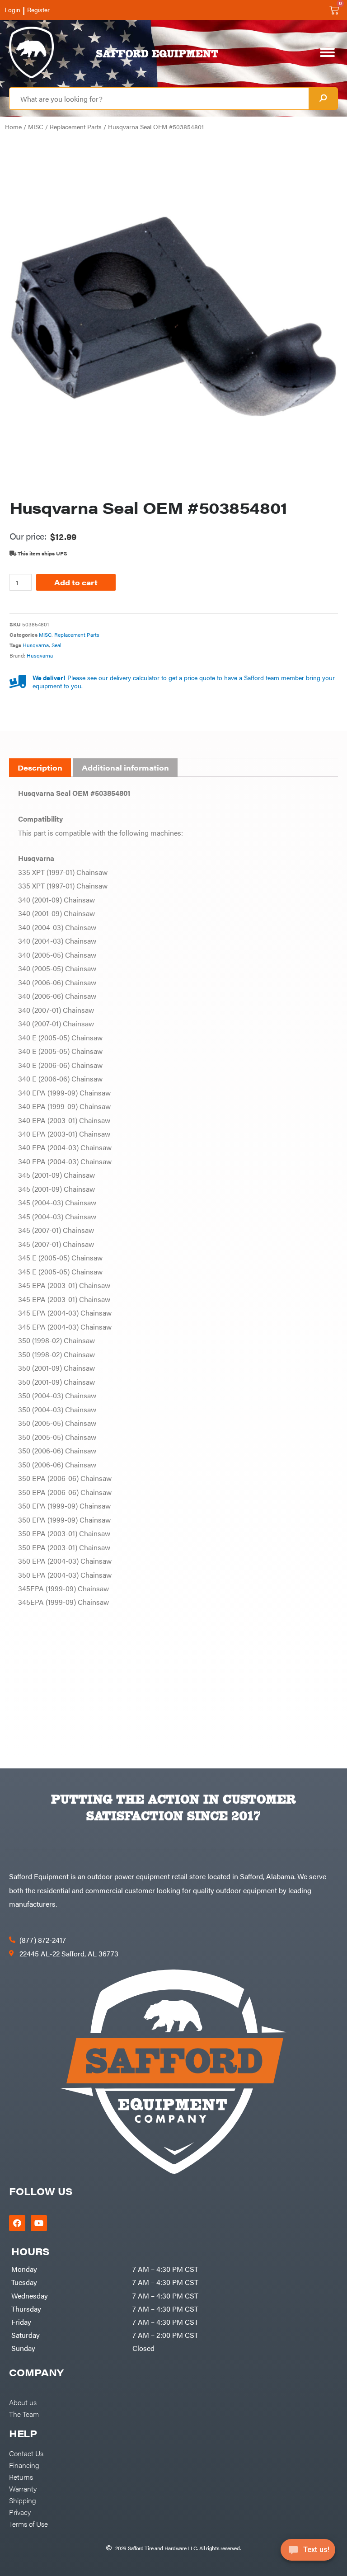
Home (13, 127)
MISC (36, 127)
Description (40, 768)
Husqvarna (36, 645)
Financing (24, 2465)
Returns (21, 2477)
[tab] (40, 768)
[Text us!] (308, 2552)
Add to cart (76, 582)
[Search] (323, 99)
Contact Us (26, 2453)
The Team (24, 2414)
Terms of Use (28, 2524)
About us (23, 2402)
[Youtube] (39, 2223)
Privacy (20, 2512)
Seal (56, 645)
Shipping (23, 2500)
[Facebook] (17, 2223)
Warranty (23, 2488)
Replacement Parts (76, 127)
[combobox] (159, 99)
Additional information (125, 768)
